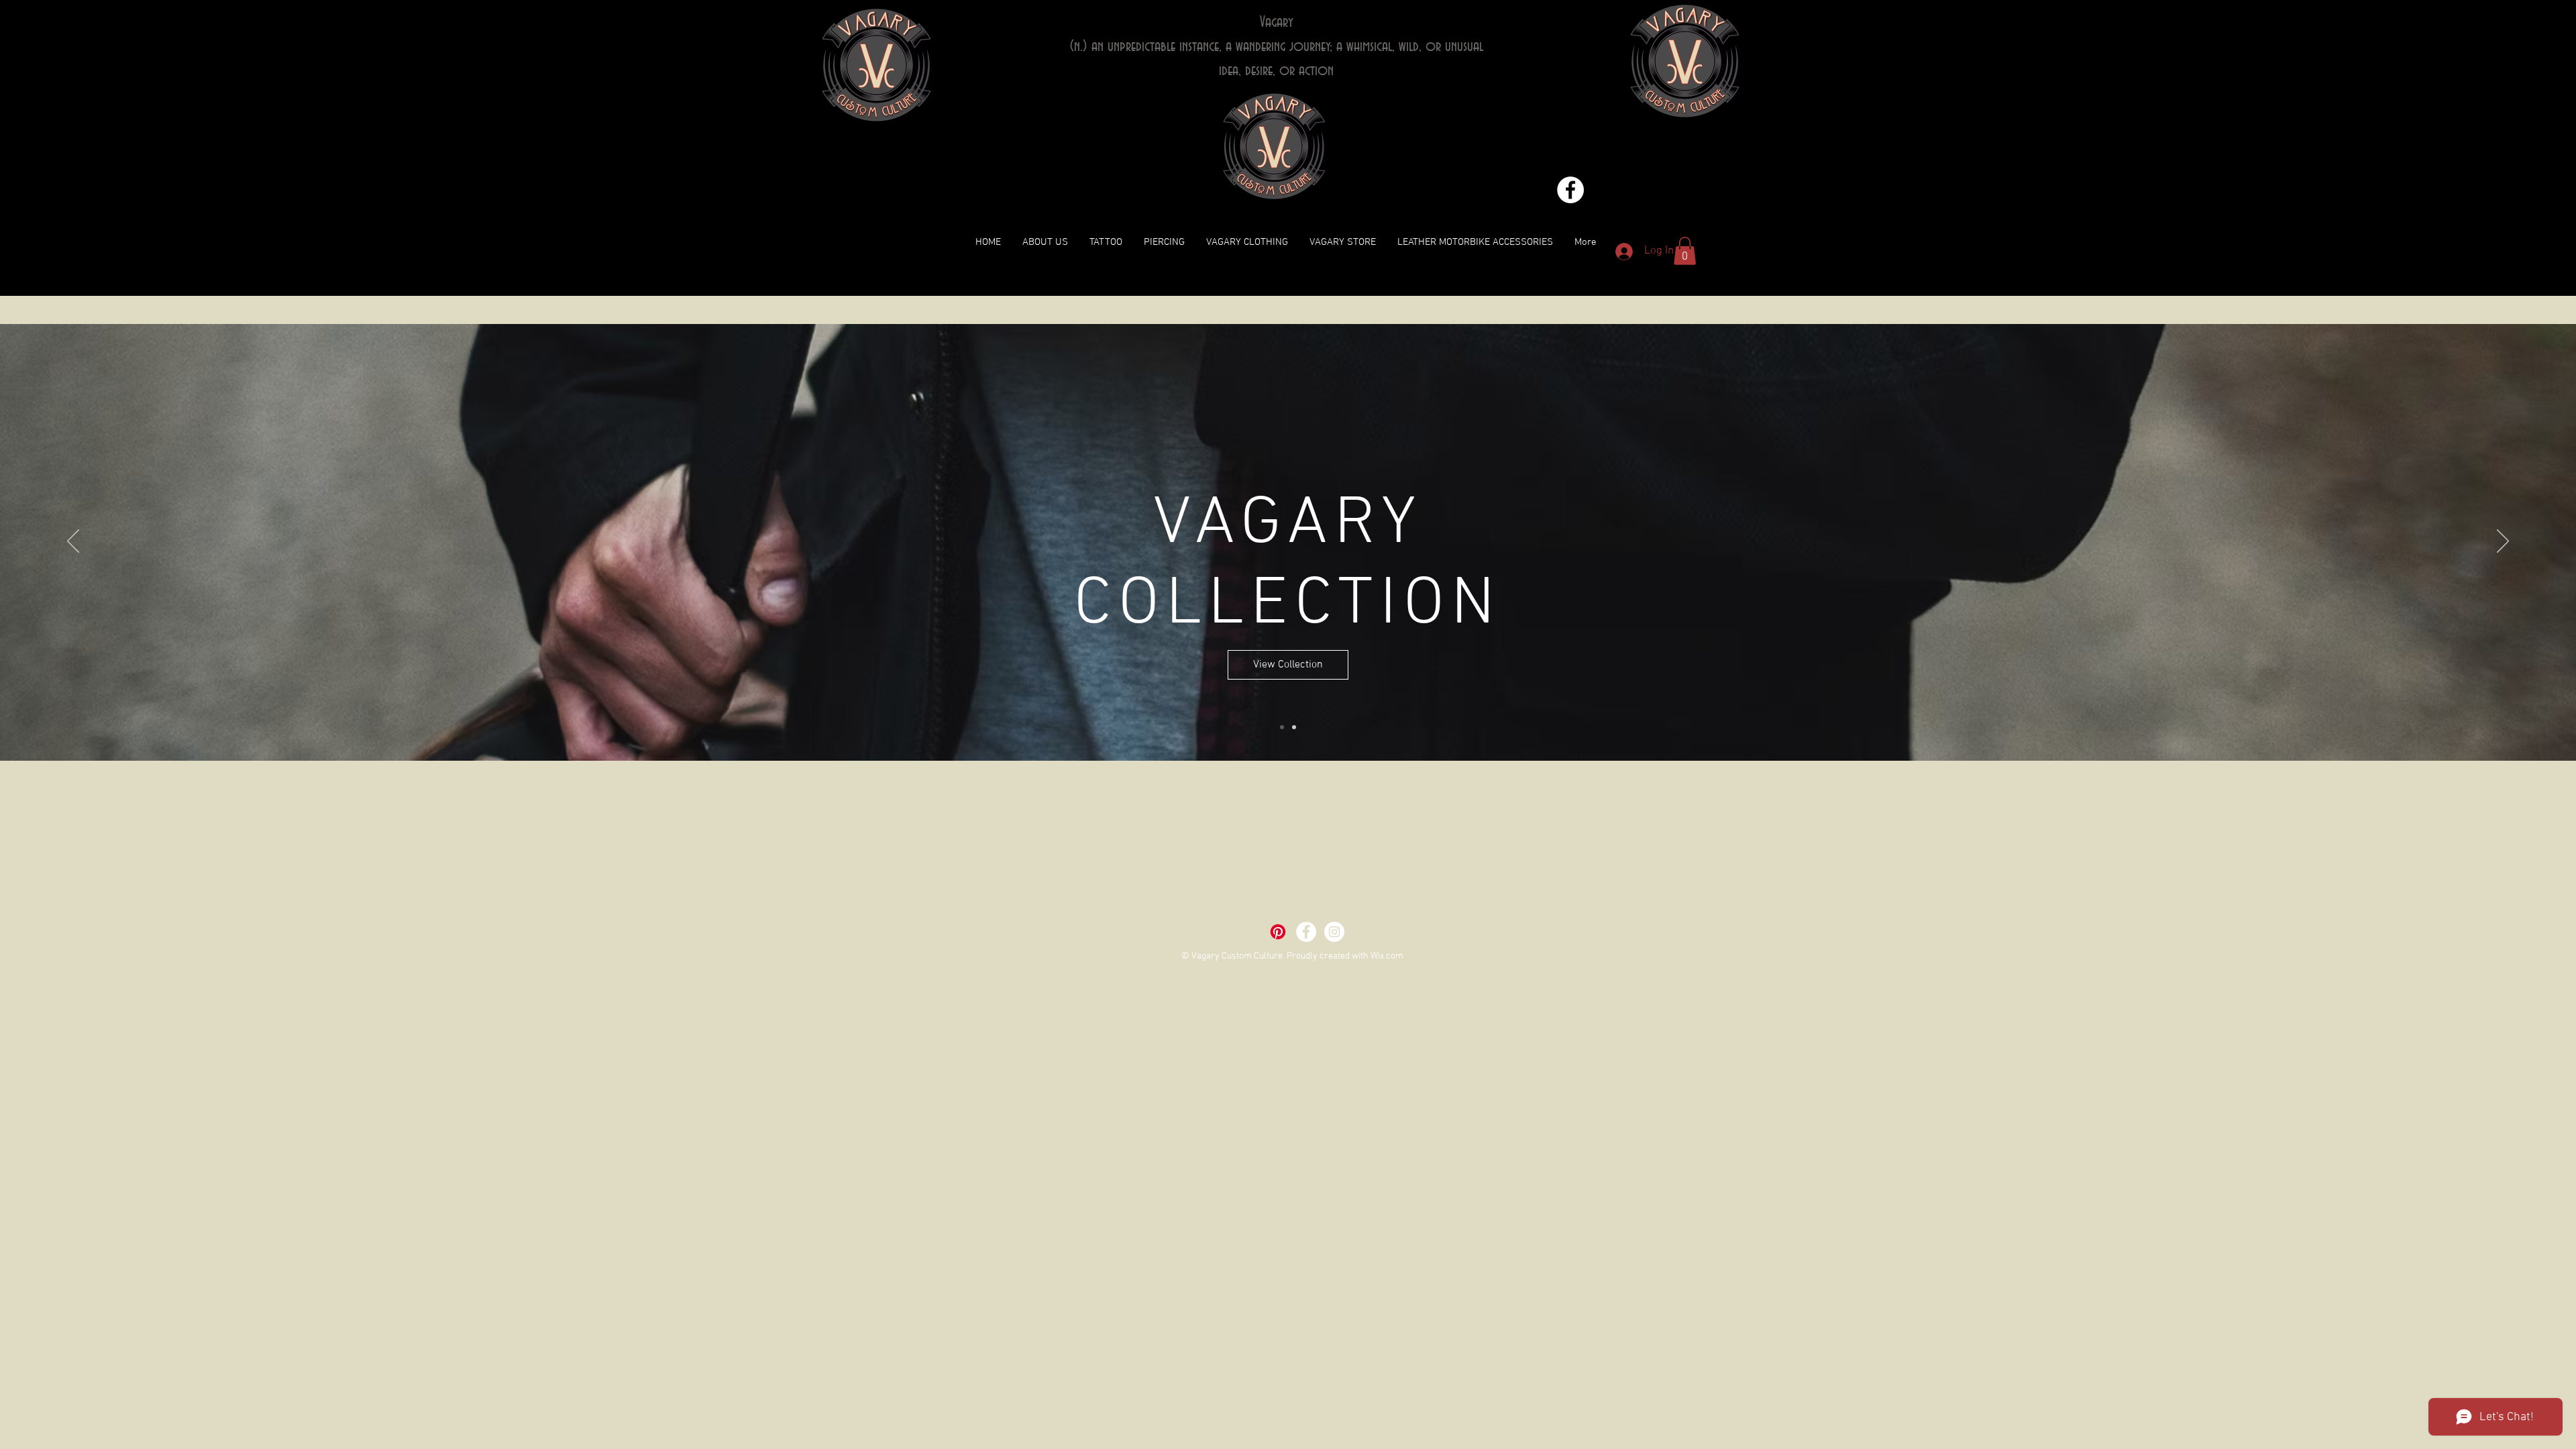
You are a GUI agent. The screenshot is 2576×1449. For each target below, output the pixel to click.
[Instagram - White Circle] (1334, 932)
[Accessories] (1294, 727)
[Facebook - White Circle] (1570, 190)
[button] (1685, 251)
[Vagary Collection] (1282, 727)
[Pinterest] (1278, 932)
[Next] (2503, 542)
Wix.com (1387, 956)
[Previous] (73, 542)
